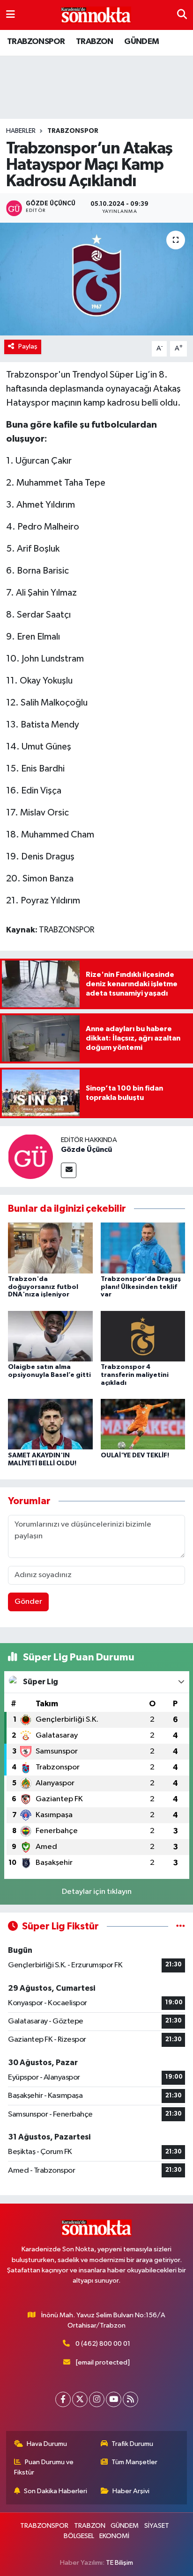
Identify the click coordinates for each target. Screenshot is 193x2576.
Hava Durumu (47, 2444)
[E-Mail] (69, 1170)
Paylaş (28, 346)
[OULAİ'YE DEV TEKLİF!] (143, 1424)
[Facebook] (63, 2399)
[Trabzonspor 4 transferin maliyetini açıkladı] (143, 1336)
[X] (80, 2399)
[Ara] (182, 15)
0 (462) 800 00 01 (103, 2344)
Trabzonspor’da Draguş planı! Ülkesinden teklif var (141, 1287)
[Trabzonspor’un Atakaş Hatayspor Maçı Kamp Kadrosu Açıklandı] (96, 279)
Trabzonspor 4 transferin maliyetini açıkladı (135, 1375)
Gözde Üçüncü (86, 1150)
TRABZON (95, 42)
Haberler (21, 131)
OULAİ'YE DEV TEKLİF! (135, 1455)
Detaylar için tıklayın (97, 1892)
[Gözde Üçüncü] (30, 1156)
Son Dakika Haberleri (56, 2491)
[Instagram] (97, 2399)
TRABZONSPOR (36, 42)
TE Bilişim (119, 2563)
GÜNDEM (141, 42)
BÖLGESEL (79, 2536)
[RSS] (130, 2399)
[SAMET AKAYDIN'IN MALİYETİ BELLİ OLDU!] (50, 1424)
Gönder (28, 1602)
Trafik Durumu (132, 2444)
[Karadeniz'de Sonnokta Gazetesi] (96, 15)
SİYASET (157, 2526)
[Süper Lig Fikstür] (181, 1926)
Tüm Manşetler (134, 2462)
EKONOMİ (114, 2536)
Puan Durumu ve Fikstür (44, 2467)
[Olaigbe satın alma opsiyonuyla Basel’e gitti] (50, 1336)
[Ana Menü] (11, 15)
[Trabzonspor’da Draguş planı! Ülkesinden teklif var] (143, 1248)
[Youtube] (114, 2399)
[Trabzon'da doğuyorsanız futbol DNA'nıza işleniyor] (50, 1248)
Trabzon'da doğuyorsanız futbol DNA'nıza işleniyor (43, 1287)
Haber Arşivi (131, 2491)
